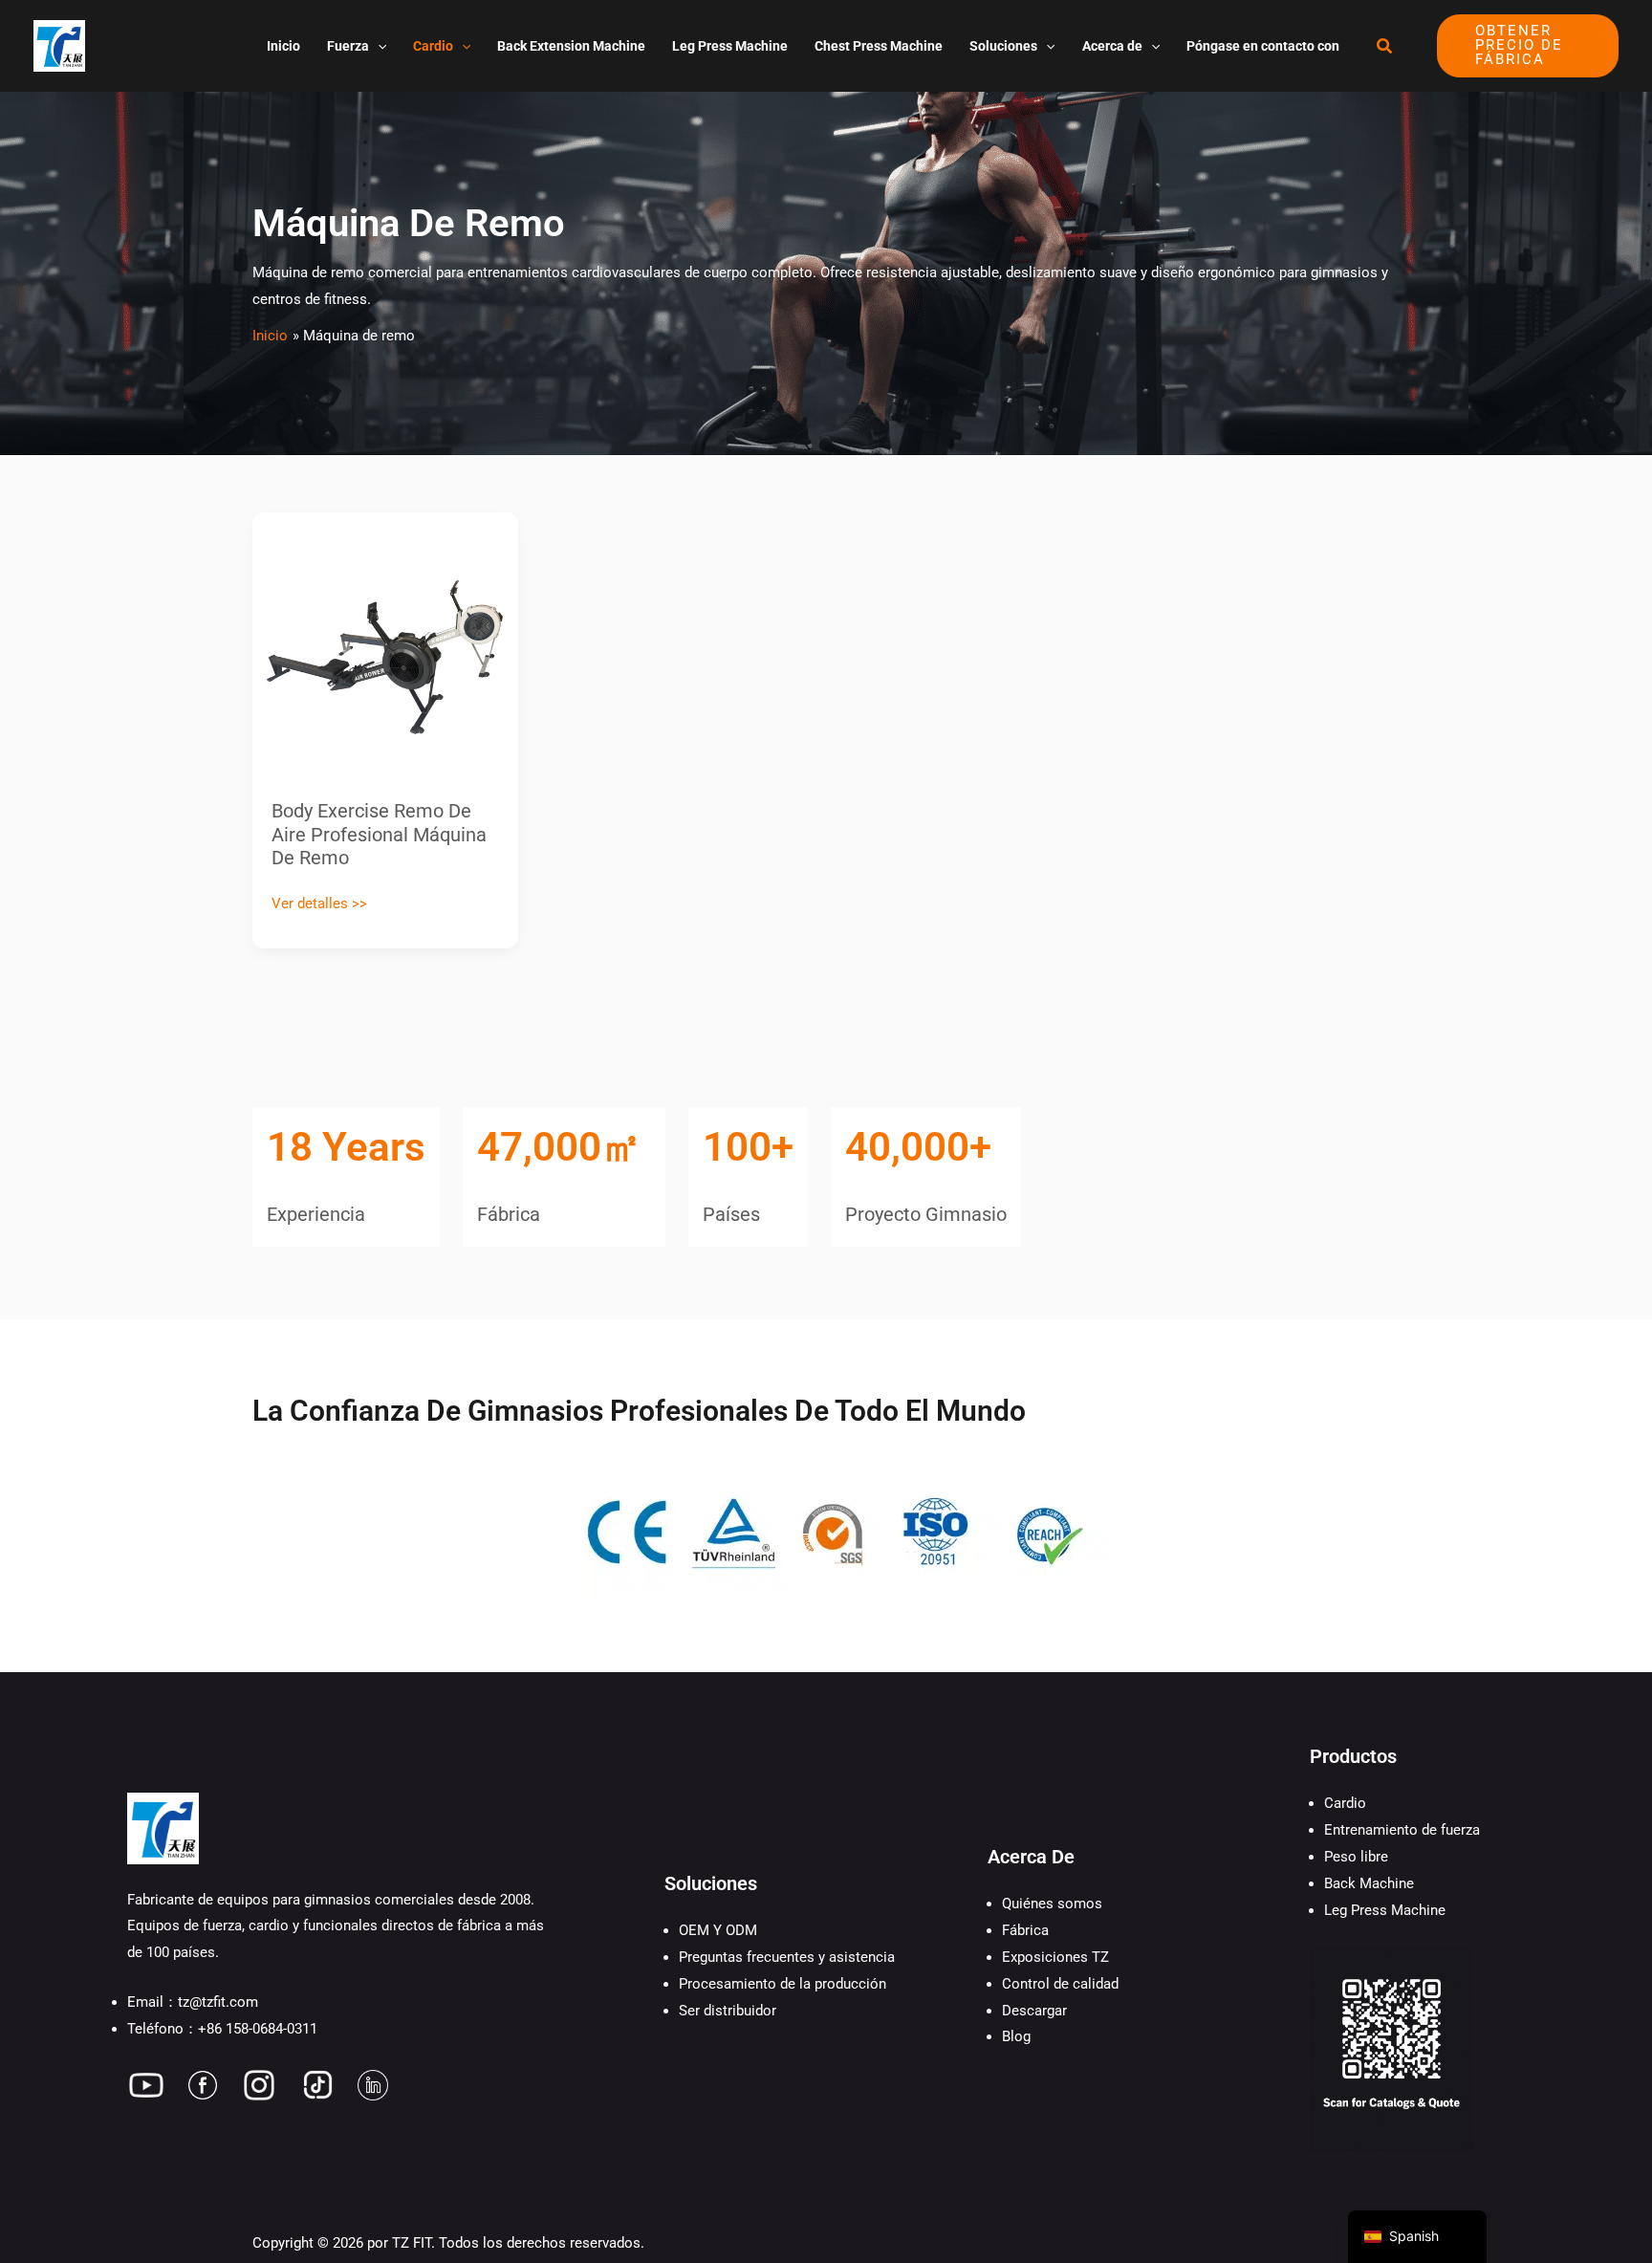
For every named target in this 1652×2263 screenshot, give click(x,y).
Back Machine (1369, 1883)
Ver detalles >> (319, 902)
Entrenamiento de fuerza (1402, 1830)
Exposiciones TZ (1055, 1957)
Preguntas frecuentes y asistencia (787, 1957)
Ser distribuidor (728, 2011)
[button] (378, 46)
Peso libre (1356, 1857)
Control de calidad (1060, 1984)
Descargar (1034, 2011)
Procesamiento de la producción (783, 1984)
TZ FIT (412, 2243)
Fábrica (1025, 1930)
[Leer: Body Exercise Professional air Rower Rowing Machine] (385, 644)
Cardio (1345, 1803)
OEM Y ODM (718, 1930)
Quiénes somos (1052, 1904)
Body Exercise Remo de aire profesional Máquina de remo (379, 834)
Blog (1016, 2036)
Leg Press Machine (1385, 1910)
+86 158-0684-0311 (258, 2029)
